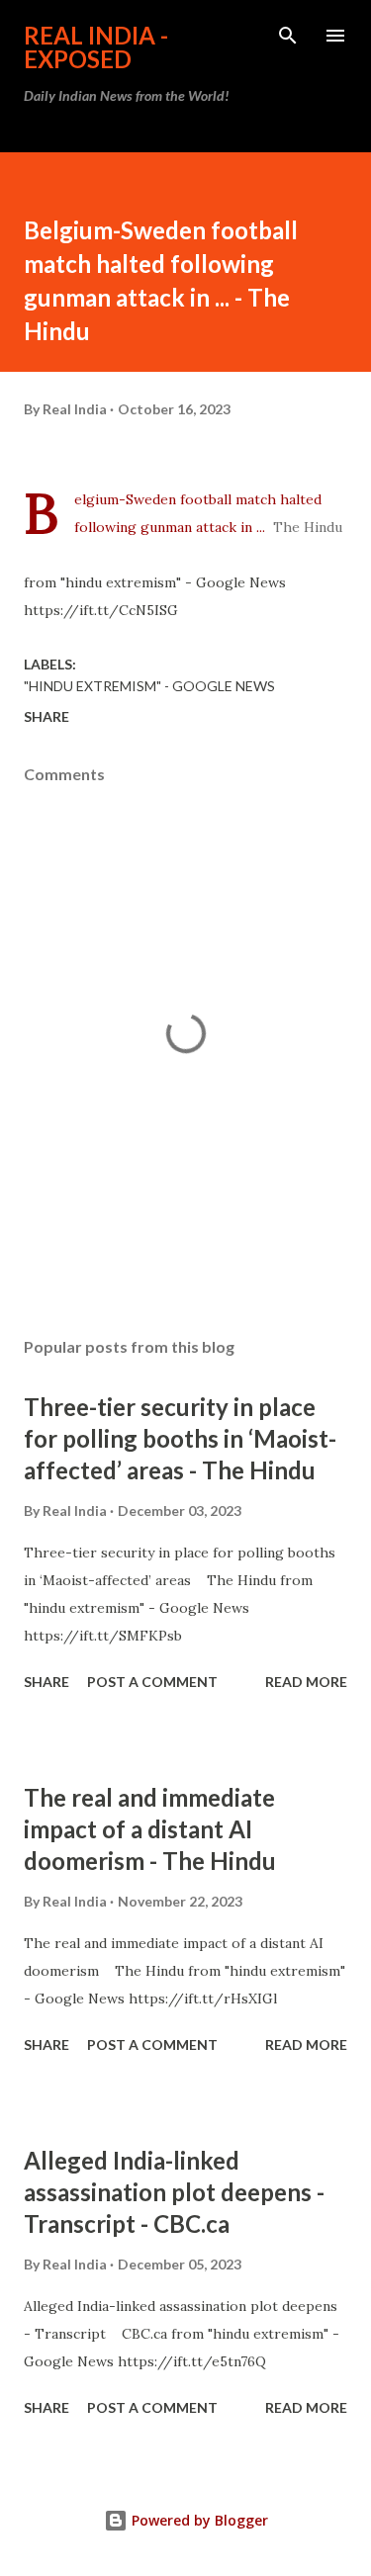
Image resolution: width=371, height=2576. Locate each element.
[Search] (288, 36)
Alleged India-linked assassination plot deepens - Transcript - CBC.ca (174, 2192)
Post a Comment (152, 1682)
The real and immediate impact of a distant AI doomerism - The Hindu (150, 1829)
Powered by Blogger (198, 2520)
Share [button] (46, 716)
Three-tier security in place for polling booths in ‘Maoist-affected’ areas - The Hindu (180, 1438)
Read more (306, 1682)
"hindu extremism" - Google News (149, 686)
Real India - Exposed (96, 47)
